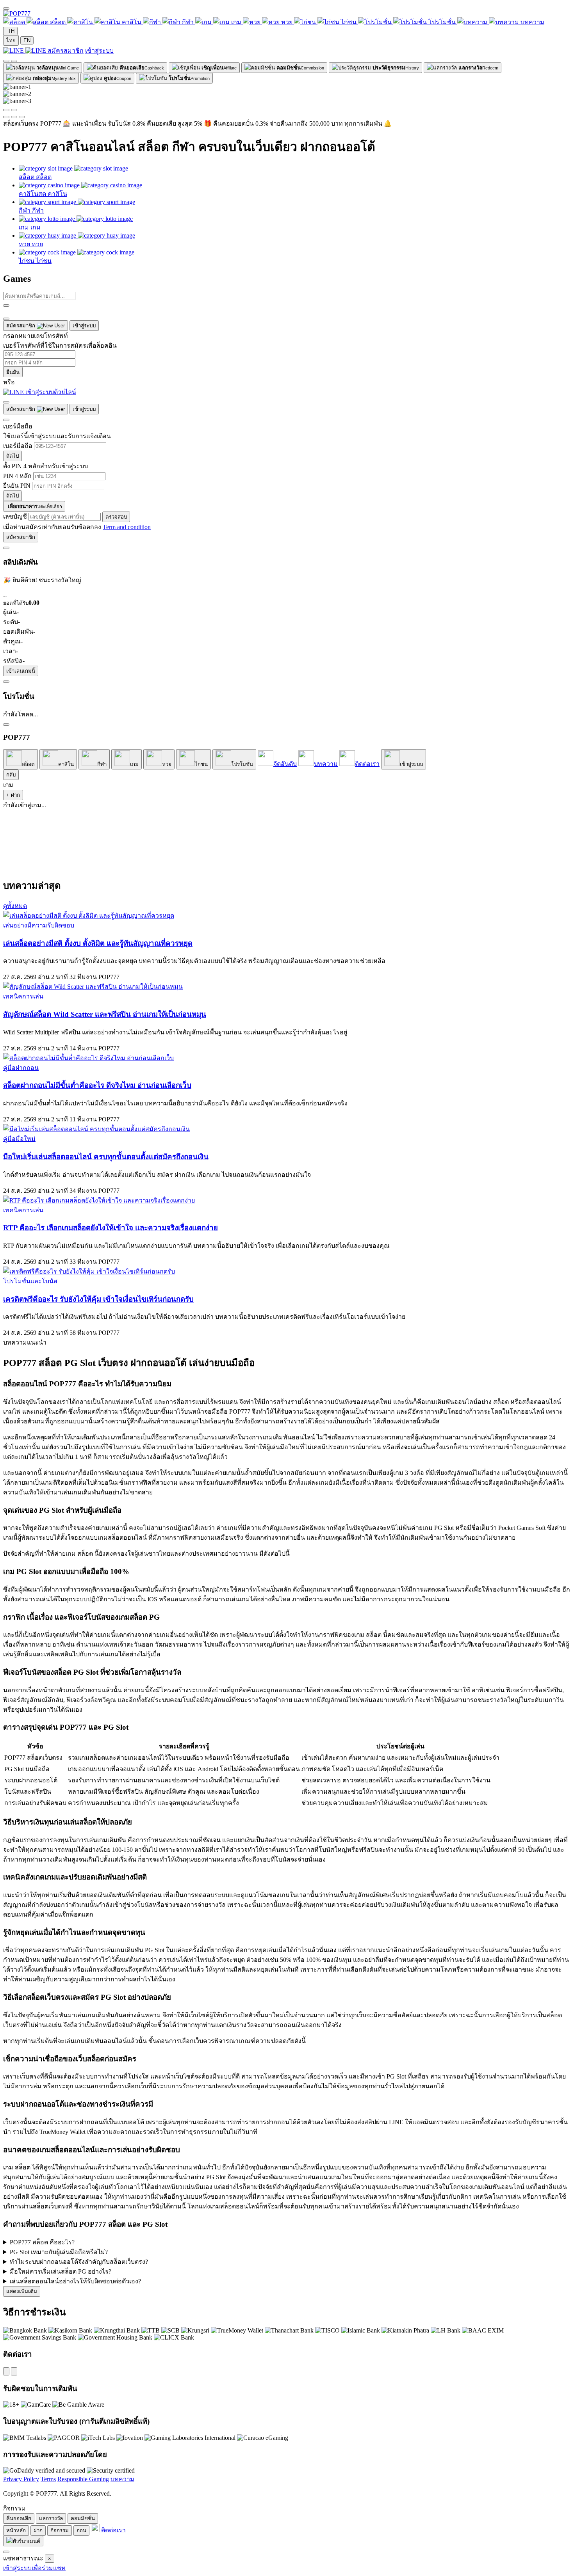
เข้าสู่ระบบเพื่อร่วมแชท (34, 2568)
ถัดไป (12, 456)
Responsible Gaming (83, 2479)
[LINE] (6, 2371)
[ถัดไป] (14, 110)
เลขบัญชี (16, 516)
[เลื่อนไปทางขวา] (14, 61)
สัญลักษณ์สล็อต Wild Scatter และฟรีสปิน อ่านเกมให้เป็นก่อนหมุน (105, 1014)
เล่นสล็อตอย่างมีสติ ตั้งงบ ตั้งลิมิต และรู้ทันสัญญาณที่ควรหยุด (98, 943)
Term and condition (127, 527)
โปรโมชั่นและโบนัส (30, 1281)
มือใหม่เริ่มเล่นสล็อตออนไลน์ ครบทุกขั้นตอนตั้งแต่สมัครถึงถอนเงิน (106, 1157)
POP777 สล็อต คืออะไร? (42, 2242)
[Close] (6, 319)
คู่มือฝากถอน (21, 1068)
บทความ (122, 2479)
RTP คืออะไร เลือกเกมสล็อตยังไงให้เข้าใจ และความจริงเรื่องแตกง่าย (111, 1228)
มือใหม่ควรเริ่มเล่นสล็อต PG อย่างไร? (61, 2271)
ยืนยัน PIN (17, 486)
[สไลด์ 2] (14, 117)
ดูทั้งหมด (15, 906)
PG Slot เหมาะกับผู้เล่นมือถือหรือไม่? (59, 2252)
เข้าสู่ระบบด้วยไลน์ (50, 392)
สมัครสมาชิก (66, 51)
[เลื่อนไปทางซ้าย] (6, 61)
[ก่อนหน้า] (6, 110)
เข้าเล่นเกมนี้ (21, 671)
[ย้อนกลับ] (6, 420)
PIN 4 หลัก (17, 476)
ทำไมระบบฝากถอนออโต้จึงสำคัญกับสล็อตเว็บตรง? (79, 2262)
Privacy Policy (21, 2479)
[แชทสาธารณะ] (6, 2552)
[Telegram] (14, 2371)
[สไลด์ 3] (22, 117)
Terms (48, 2479)
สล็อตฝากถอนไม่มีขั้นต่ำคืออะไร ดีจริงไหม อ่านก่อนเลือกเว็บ (97, 1085)
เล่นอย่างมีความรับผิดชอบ (39, 925)
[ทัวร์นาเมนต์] (23, 2541)
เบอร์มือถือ (18, 446)
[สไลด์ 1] (6, 117)
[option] (11, 40)
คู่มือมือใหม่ (19, 1139)
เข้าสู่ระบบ (99, 51)
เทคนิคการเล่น (23, 996)
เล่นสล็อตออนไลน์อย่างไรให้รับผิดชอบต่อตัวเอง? (75, 2281)
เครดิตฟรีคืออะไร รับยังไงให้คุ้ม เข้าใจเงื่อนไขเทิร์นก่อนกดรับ (98, 1299)
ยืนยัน (13, 372)
